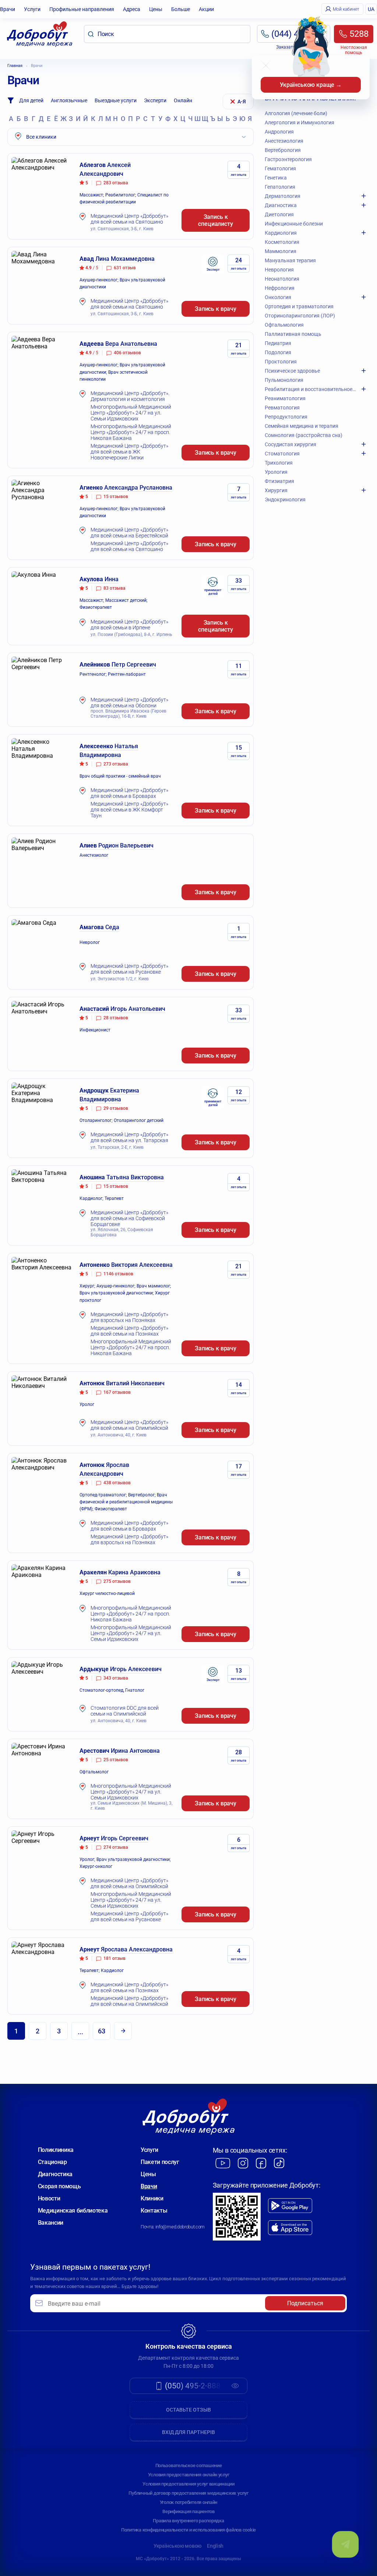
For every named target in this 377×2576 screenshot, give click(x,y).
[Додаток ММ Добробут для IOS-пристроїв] (290, 2228)
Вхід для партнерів (188, 2432)
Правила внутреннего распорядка (188, 2521)
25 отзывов (116, 1760)
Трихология (279, 463)
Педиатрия (278, 343)
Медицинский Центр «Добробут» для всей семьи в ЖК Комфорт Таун (129, 810)
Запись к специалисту (215, 220)
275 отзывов (117, 1581)
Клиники (152, 2198)
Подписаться (305, 2303)
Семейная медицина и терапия (302, 426)
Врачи (8, 9)
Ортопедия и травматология (299, 306)
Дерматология (283, 196)
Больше (181, 9)
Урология (276, 472)
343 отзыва (116, 1678)
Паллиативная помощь (293, 334)
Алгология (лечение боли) (296, 113)
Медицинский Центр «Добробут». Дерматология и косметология (130, 396)
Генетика (276, 178)
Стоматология (282, 454)
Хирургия (276, 490)
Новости (49, 2198)
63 (102, 2031)
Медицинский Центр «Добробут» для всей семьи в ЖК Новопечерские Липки (129, 452)
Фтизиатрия (279, 481)
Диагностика (281, 205)
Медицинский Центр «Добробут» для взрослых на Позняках (129, 1317)
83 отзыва (114, 588)
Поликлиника (56, 2150)
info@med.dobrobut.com (180, 2227)
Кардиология (281, 233)
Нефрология (280, 288)
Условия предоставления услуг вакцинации (188, 2484)
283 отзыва (116, 183)
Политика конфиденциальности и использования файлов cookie (188, 2530)
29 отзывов (116, 1108)
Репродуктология (286, 417)
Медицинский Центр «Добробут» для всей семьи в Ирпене (129, 625)
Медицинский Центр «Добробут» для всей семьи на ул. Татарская (129, 1137)
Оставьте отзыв (188, 2410)
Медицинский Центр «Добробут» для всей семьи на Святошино (129, 219)
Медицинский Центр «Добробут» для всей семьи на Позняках (129, 1331)
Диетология (279, 214)
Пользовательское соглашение (189, 2465)
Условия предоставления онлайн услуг (189, 2475)
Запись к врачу (216, 309)
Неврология (279, 270)
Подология (278, 352)
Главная (15, 66)
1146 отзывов (118, 1274)
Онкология (278, 297)
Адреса (132, 9)
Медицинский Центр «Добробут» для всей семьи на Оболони (129, 703)
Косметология (282, 242)
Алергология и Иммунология (300, 122)
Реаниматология (285, 398)
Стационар (52, 2162)
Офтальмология (284, 325)
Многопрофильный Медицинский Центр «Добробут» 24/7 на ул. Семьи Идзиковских (131, 413)
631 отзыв (125, 268)
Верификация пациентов (188, 2511)
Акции (206, 9)
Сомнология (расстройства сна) (304, 435)
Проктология (281, 362)
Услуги (32, 9)
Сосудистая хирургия (290, 444)
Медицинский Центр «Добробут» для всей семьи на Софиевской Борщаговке (129, 1218)
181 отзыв (114, 1958)
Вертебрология (283, 150)
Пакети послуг (160, 2162)
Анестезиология (284, 141)
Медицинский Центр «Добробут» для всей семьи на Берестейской (129, 533)
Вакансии (51, 2223)
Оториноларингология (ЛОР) (300, 316)
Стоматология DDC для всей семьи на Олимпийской (125, 1711)
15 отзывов (116, 497)
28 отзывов (116, 1018)
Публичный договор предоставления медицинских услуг (188, 2493)
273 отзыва (116, 764)
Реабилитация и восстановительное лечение (310, 389)
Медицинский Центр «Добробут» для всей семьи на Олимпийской (129, 1425)
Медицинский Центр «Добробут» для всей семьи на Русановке (129, 969)
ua (371, 9)
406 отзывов (127, 353)
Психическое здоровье (292, 371)
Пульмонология (284, 380)
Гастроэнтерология (288, 159)
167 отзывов (117, 1392)
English (215, 2546)
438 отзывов (117, 1483)
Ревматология (282, 408)
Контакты (154, 2211)
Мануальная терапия (290, 260)
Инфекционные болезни (294, 224)
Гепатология (280, 187)
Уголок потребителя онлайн (189, 2502)
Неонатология (282, 279)
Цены (156, 9)
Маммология (281, 251)
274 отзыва (116, 1847)
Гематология (280, 168)
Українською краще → (311, 85)
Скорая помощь (59, 2186)
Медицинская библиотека (73, 2211)
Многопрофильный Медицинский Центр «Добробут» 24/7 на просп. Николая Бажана (131, 432)
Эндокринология (285, 500)
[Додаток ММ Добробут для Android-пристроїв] (290, 2206)
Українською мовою (177, 2546)
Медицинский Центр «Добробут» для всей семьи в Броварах (129, 793)
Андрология (279, 132)
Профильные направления (82, 9)
